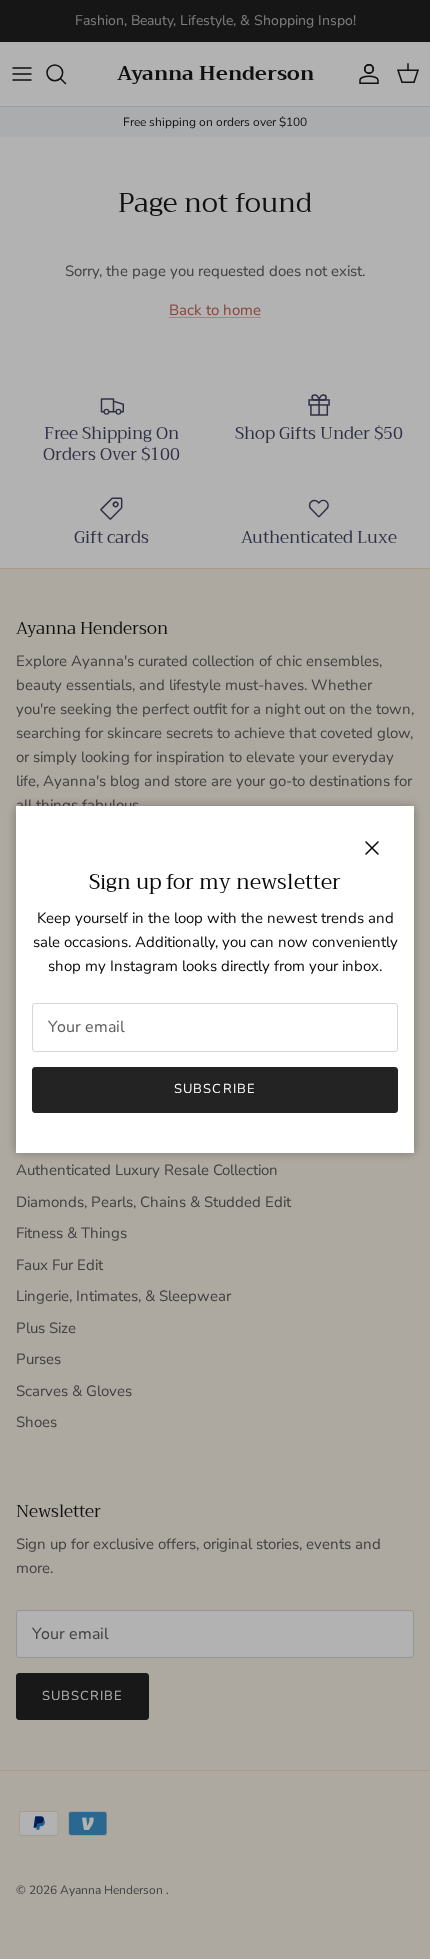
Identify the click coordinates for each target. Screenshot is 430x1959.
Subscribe (214, 1089)
